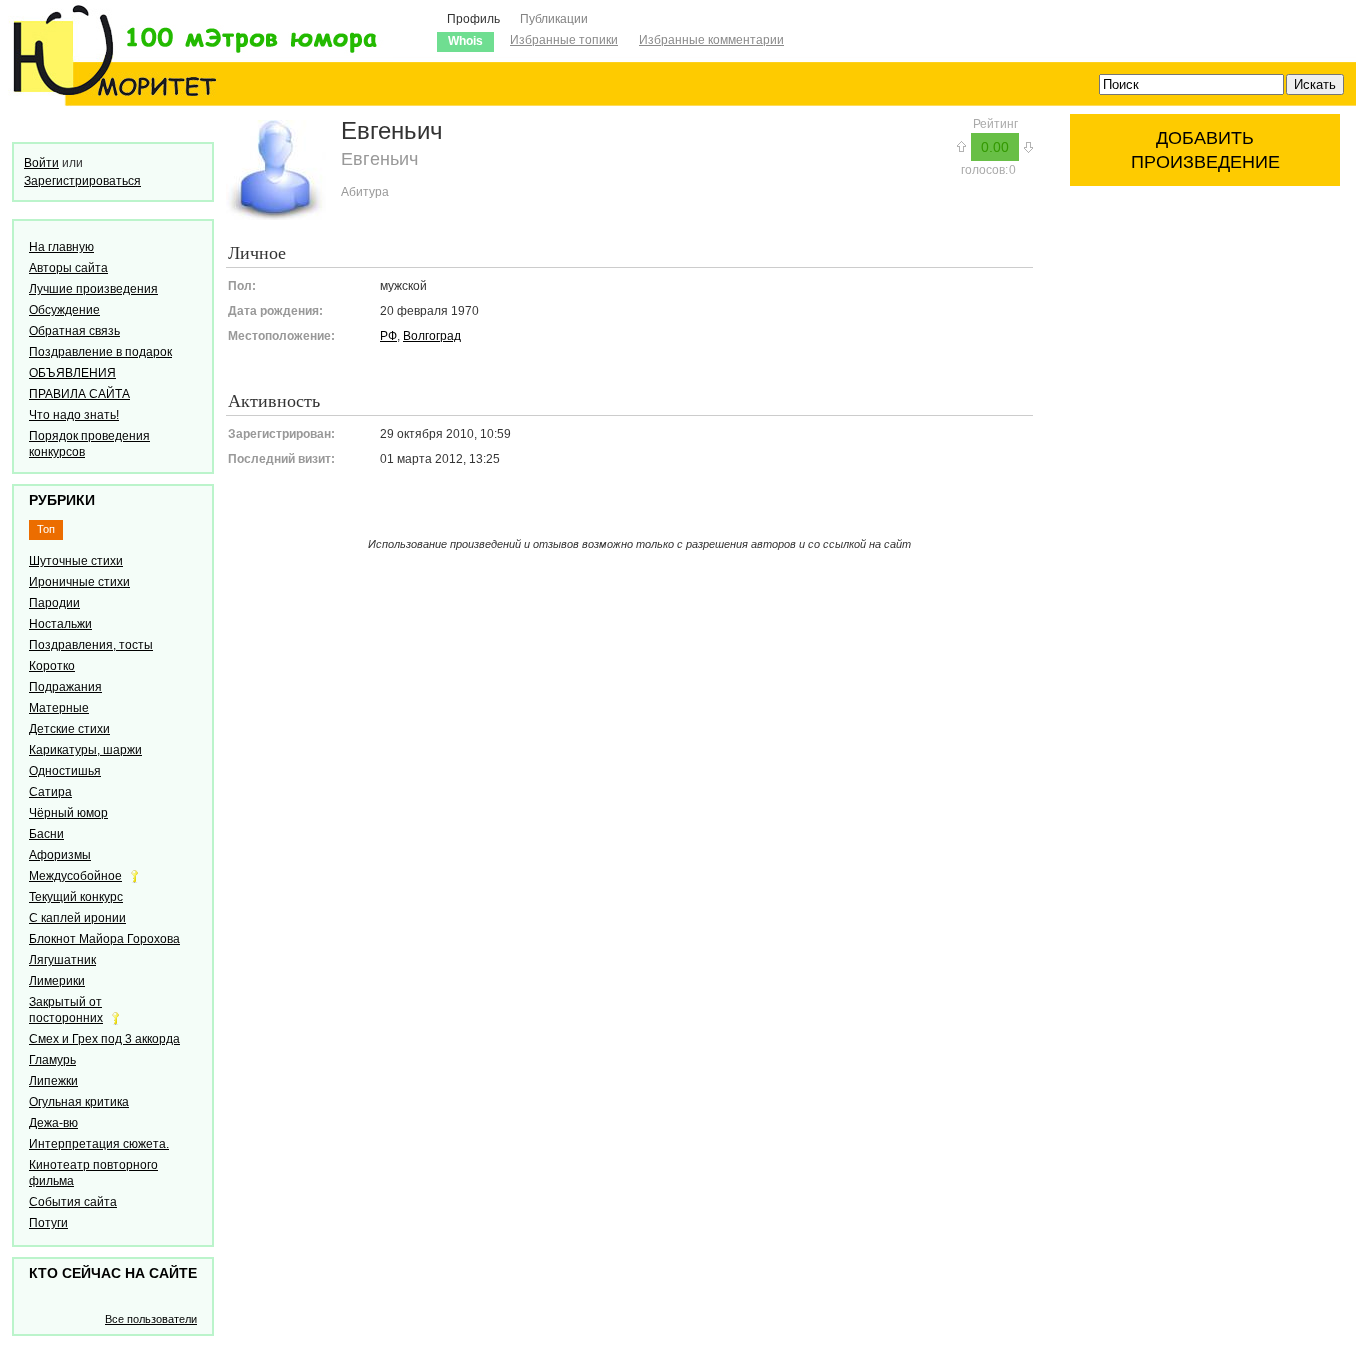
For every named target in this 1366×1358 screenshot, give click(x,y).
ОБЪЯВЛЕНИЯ (72, 373)
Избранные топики (564, 40)
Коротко (52, 666)
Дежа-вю (53, 1123)
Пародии (54, 603)
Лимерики (57, 981)
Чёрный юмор (68, 813)
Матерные (59, 708)
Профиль (473, 19)
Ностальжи (60, 624)
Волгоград (432, 336)
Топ (46, 529)
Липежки (53, 1081)
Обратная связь (74, 331)
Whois (465, 41)
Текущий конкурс (76, 897)
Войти (41, 163)
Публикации (554, 19)
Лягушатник (62, 960)
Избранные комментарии (711, 40)
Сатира (50, 792)
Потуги (48, 1223)
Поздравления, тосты (91, 645)
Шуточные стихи (76, 561)
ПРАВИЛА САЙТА (79, 394)
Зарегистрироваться (82, 181)
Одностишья (65, 771)
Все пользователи (151, 1319)
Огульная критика (79, 1102)
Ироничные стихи (79, 582)
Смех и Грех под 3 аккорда (104, 1039)
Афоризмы (60, 855)
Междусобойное (75, 876)
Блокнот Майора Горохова (104, 939)
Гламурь (52, 1060)
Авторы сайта (68, 268)
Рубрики (62, 500)
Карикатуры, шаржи (85, 750)
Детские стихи (69, 729)
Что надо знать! (74, 415)
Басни (46, 834)
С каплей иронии (77, 918)
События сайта (73, 1202)
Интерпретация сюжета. (99, 1144)
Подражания (65, 687)
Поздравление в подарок (100, 352)
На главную (61, 247)
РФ (388, 336)
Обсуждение (64, 310)
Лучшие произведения (93, 289)
